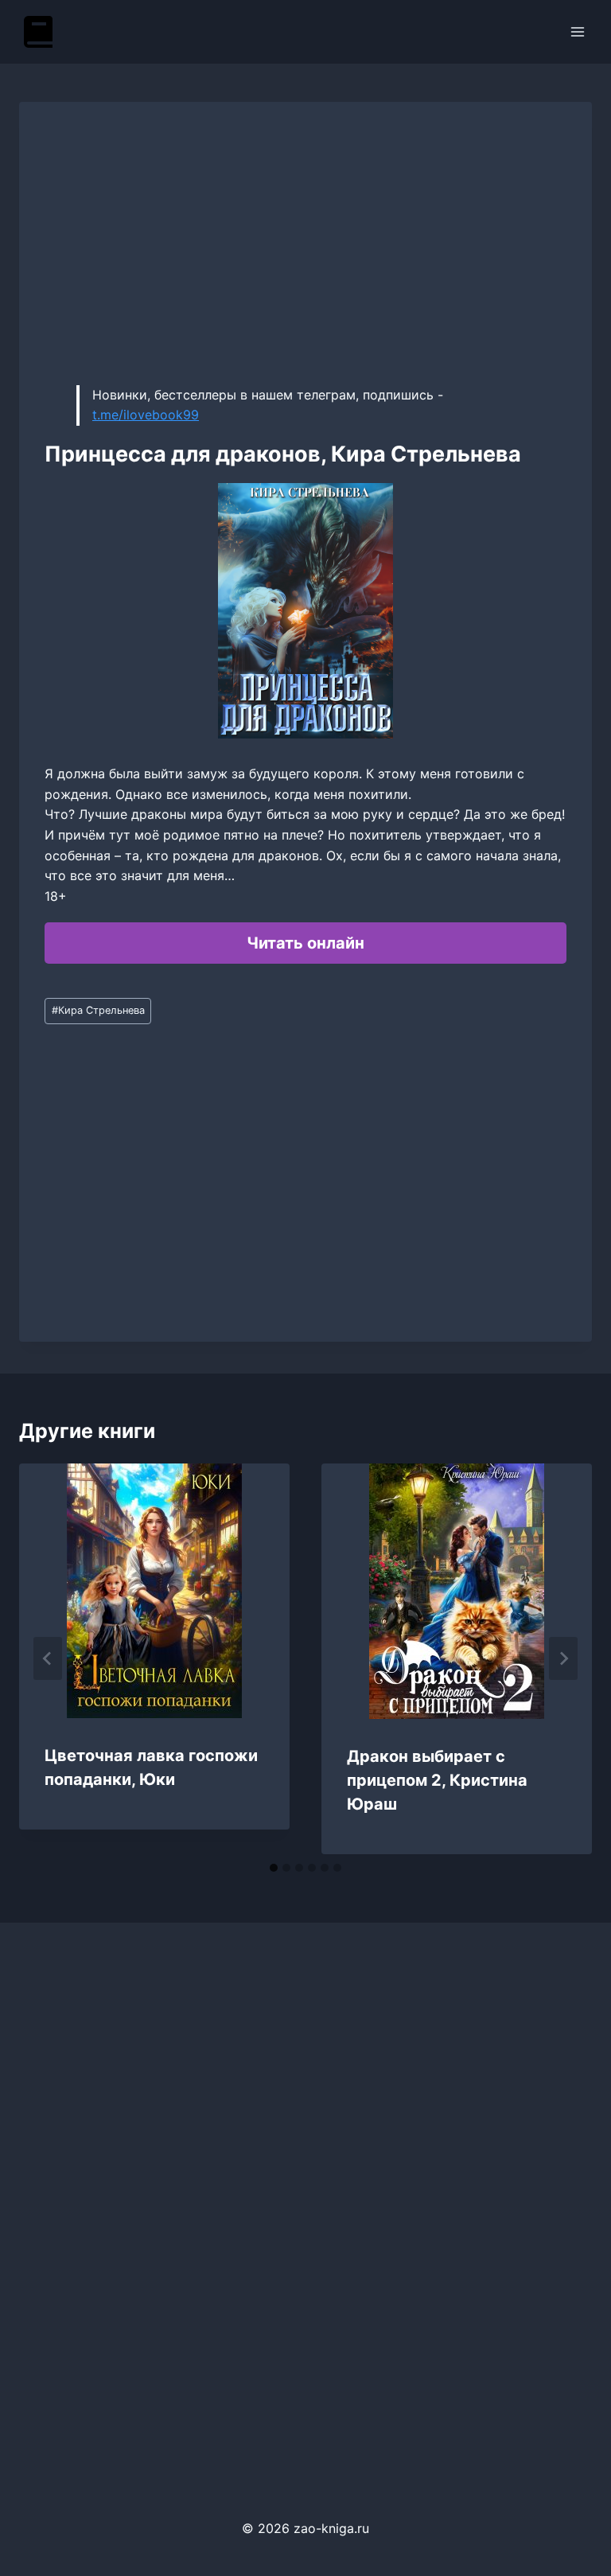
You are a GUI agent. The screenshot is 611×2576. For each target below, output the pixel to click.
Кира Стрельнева (98, 1010)
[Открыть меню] (577, 31)
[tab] (274, 1868)
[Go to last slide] (48, 1658)
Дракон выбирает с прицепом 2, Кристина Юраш (437, 1780)
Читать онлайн (305, 943)
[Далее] (563, 1658)
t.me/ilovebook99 (146, 415)
